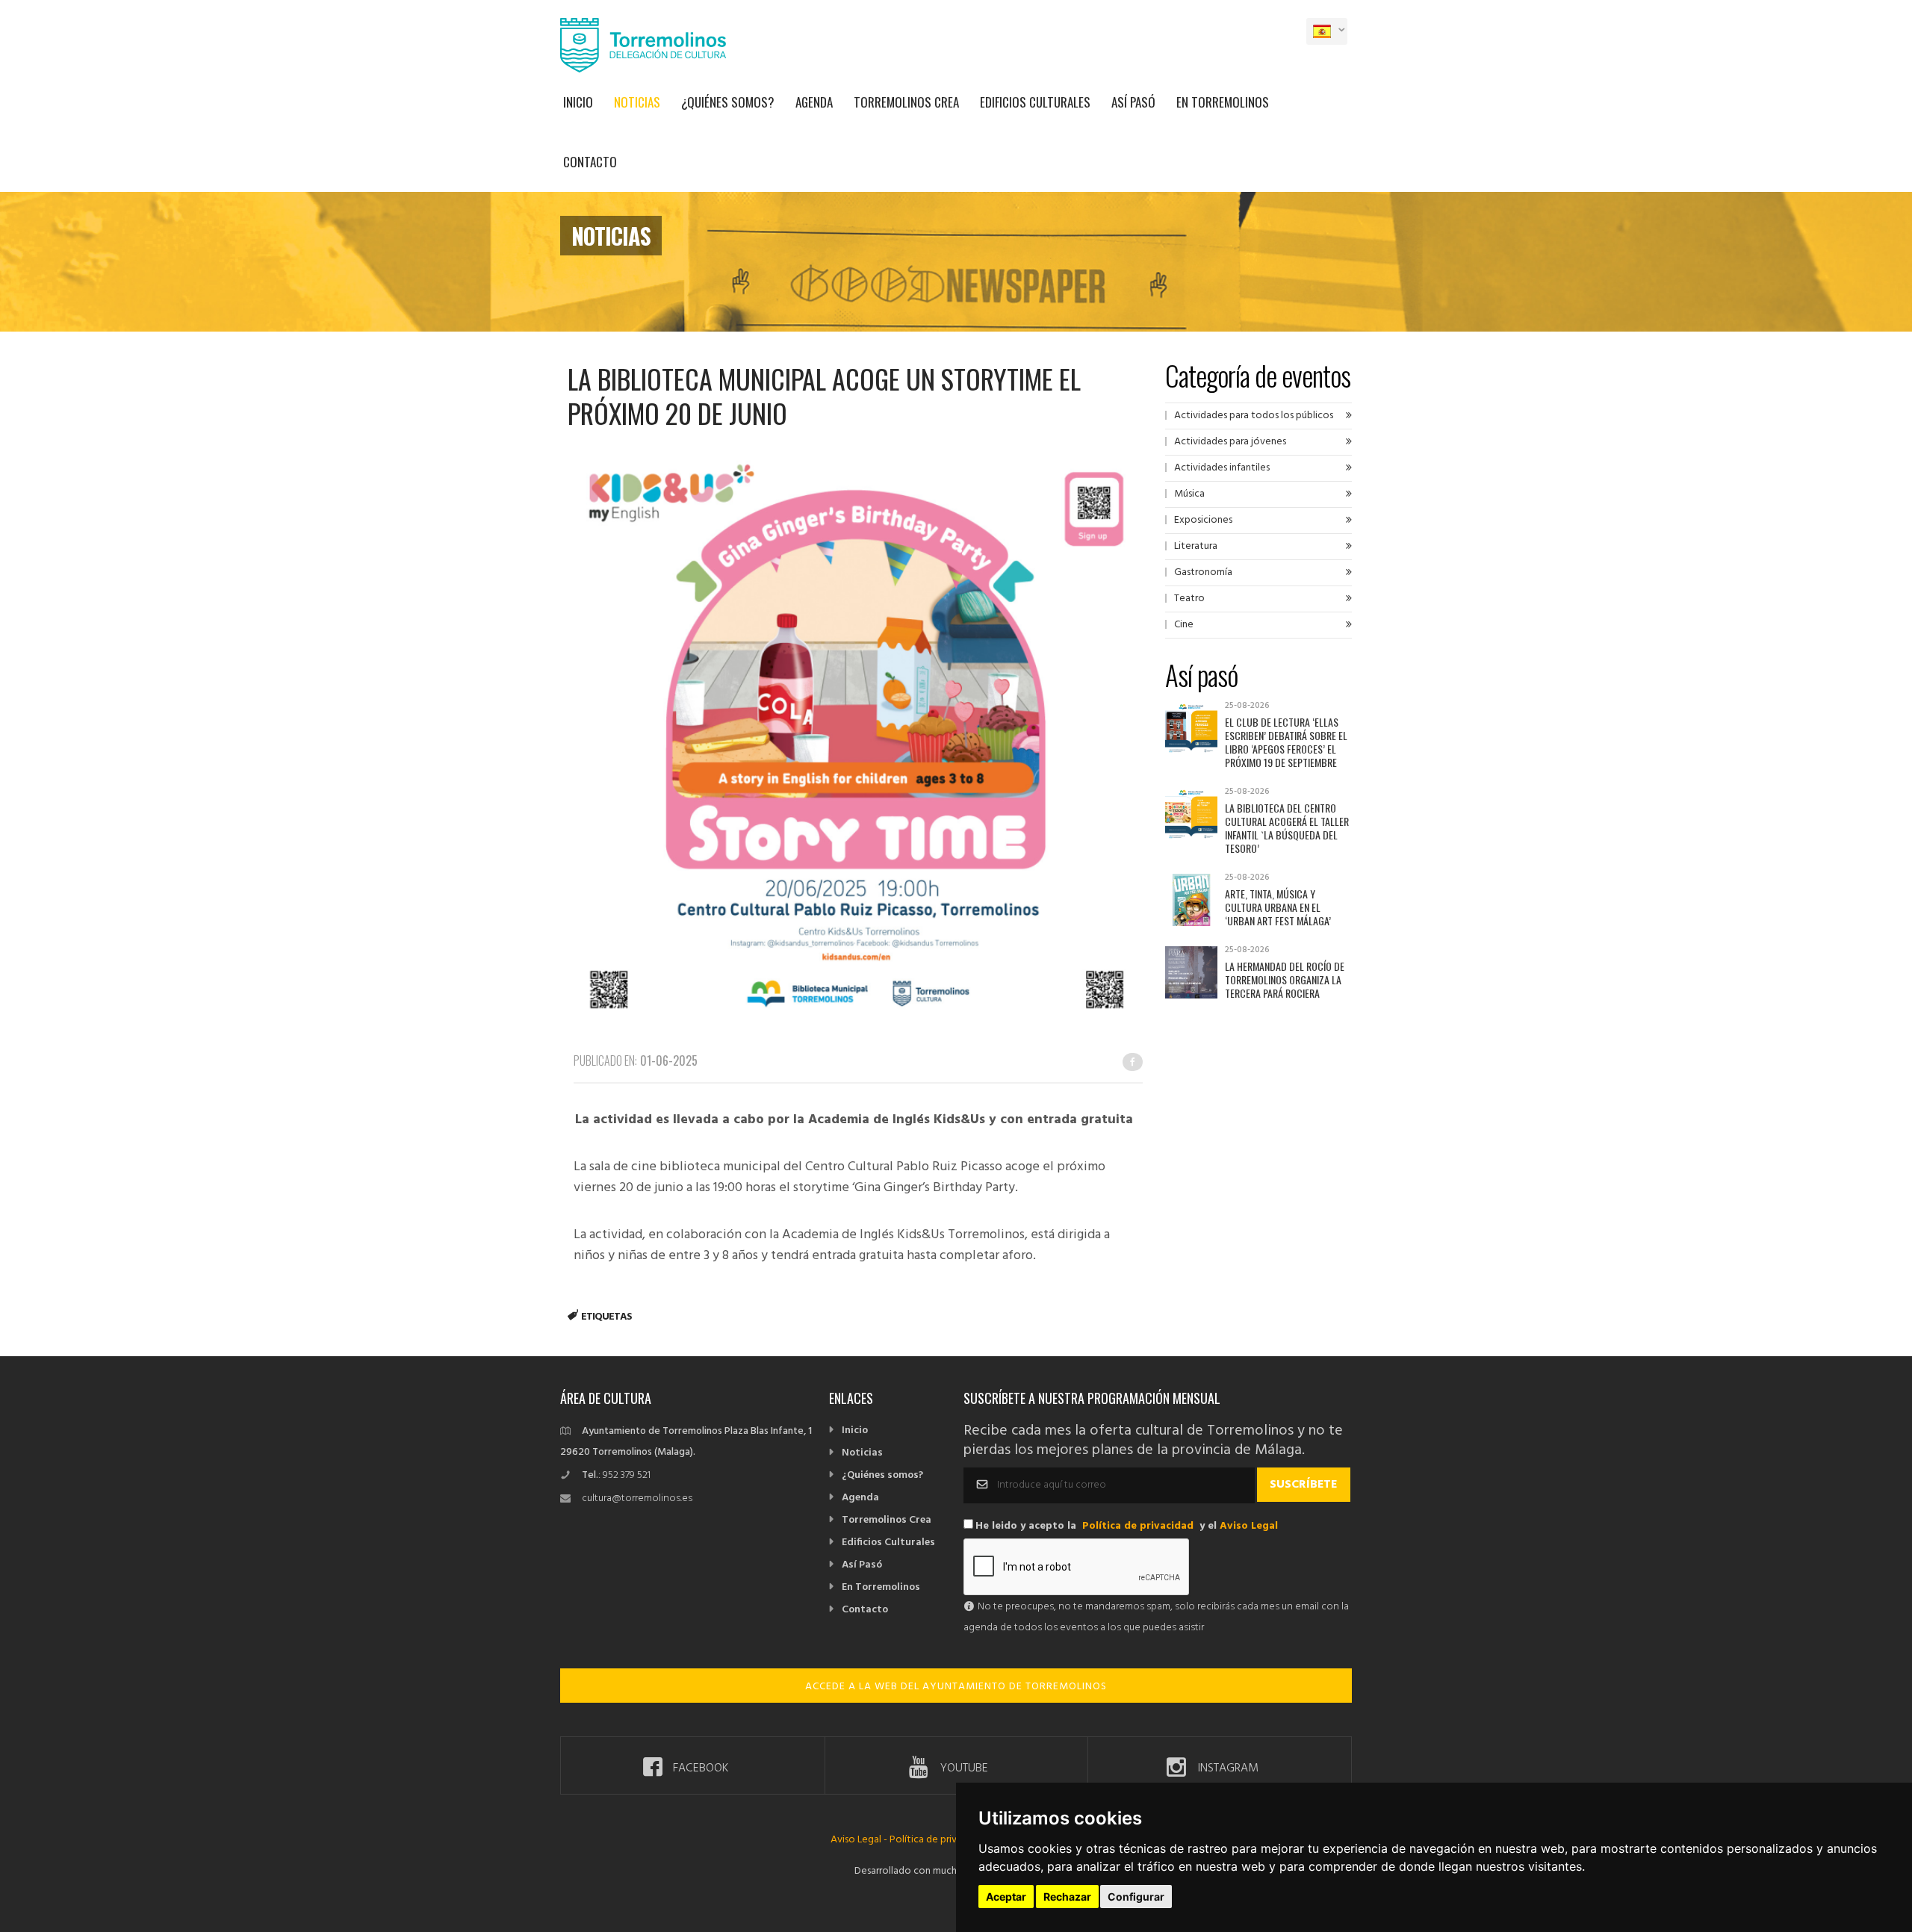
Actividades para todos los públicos (1254, 416)
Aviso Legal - (860, 1840)
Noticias (637, 102)
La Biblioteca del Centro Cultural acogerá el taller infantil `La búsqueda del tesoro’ (1287, 828)
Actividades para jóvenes (1230, 442)
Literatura (1196, 546)
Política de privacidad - (941, 1840)
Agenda (814, 102)
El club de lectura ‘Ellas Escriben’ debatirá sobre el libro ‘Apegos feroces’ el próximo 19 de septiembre (1286, 742)
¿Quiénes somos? (728, 102)
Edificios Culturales (1035, 102)
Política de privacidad (1138, 1526)
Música (1189, 494)
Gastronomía (1203, 572)
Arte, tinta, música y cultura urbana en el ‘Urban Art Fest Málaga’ (1278, 907)
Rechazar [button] (1067, 1897)
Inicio (578, 102)
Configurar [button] (1136, 1897)
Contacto (590, 162)
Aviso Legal (1249, 1526)
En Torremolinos (1223, 102)
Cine (1184, 625)
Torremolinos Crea (906, 102)
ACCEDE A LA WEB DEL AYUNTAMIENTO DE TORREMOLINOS (956, 1687)
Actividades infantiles (1222, 468)
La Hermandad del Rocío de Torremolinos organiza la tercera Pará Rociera (1285, 979)
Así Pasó (1133, 102)
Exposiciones (1203, 520)
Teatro (1189, 599)
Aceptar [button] (1006, 1897)
